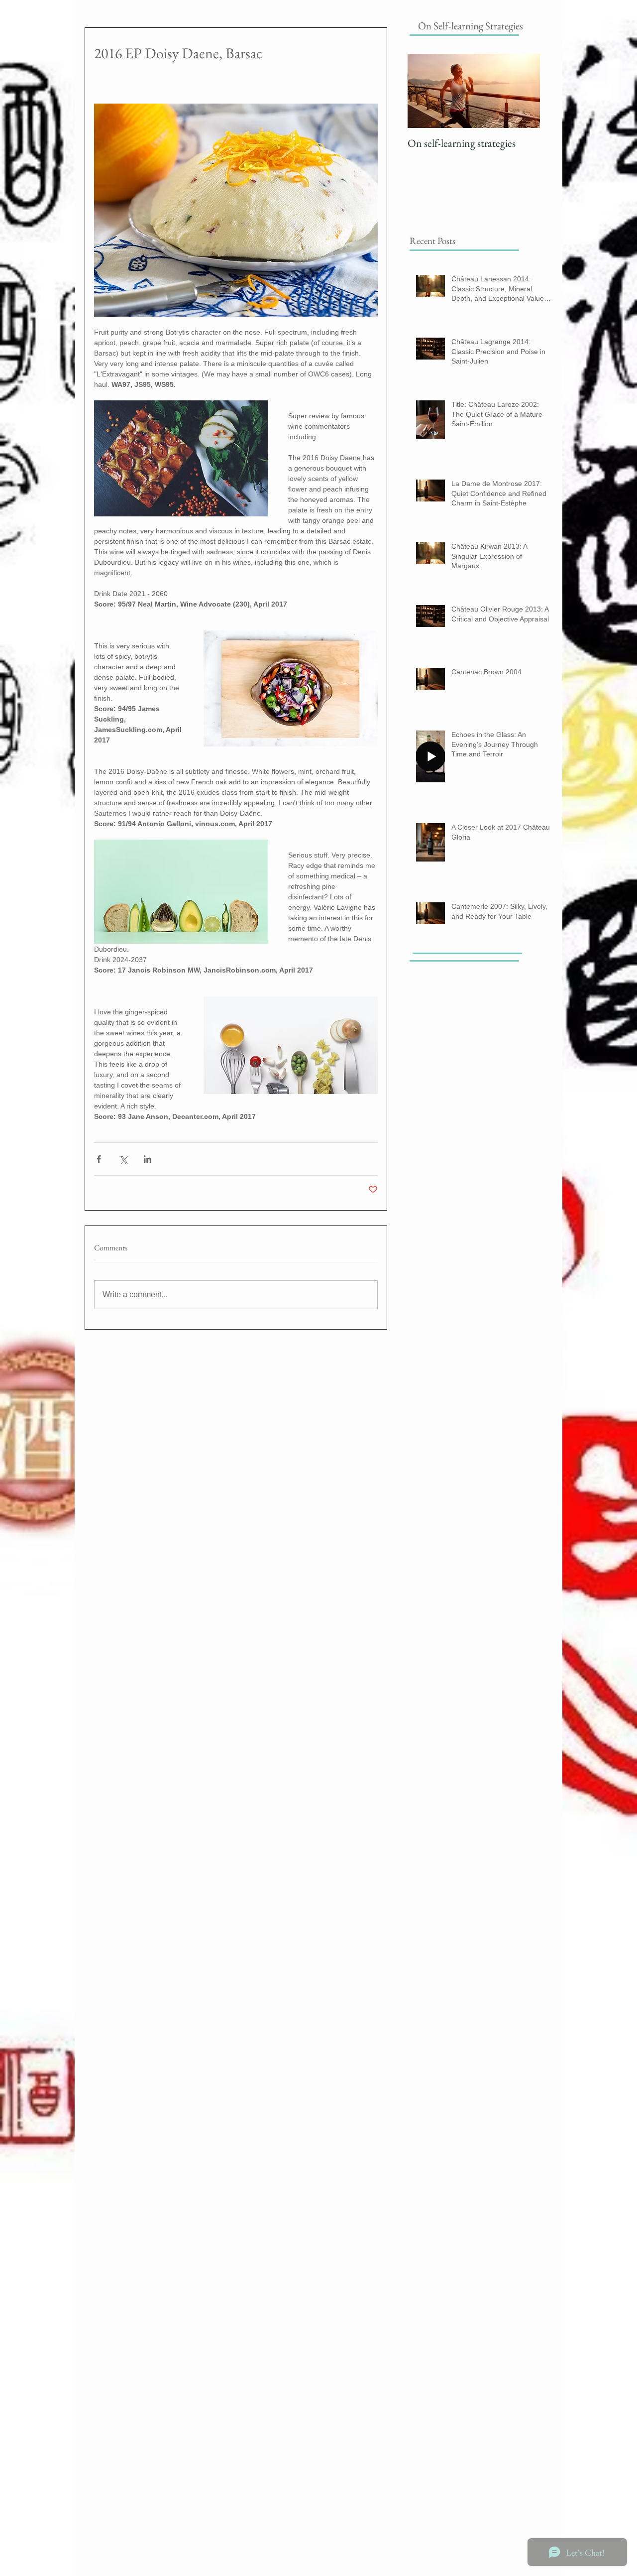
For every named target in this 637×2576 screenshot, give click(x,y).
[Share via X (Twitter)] (123, 1159)
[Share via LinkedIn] (148, 1159)
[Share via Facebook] (99, 1159)
